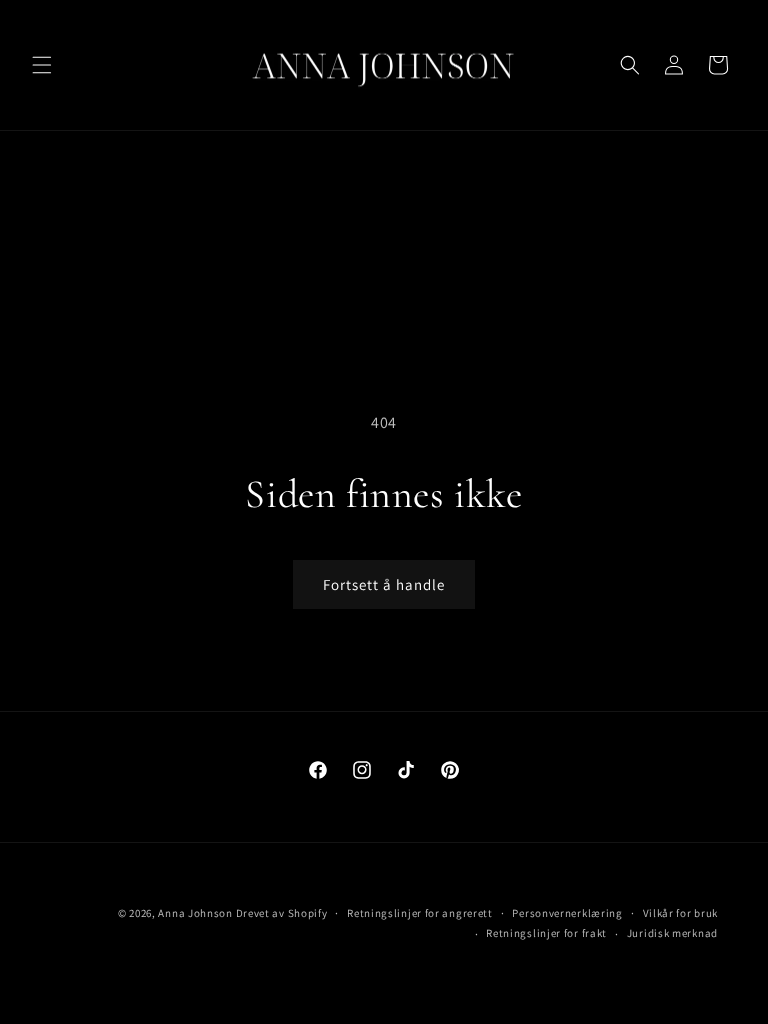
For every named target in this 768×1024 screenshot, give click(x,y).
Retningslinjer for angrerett (420, 913)
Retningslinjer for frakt (546, 933)
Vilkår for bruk (681, 913)
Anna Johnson (195, 913)
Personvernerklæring (567, 913)
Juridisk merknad (672, 933)
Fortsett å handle (384, 584)
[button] (42, 65)
